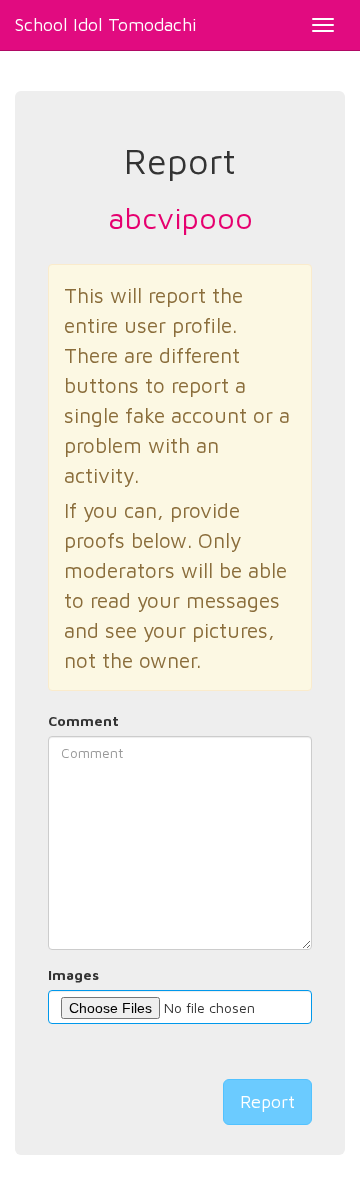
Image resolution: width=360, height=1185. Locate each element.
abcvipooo (180, 217)
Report (267, 1101)
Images (73, 974)
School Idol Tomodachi (106, 24)
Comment (83, 720)
